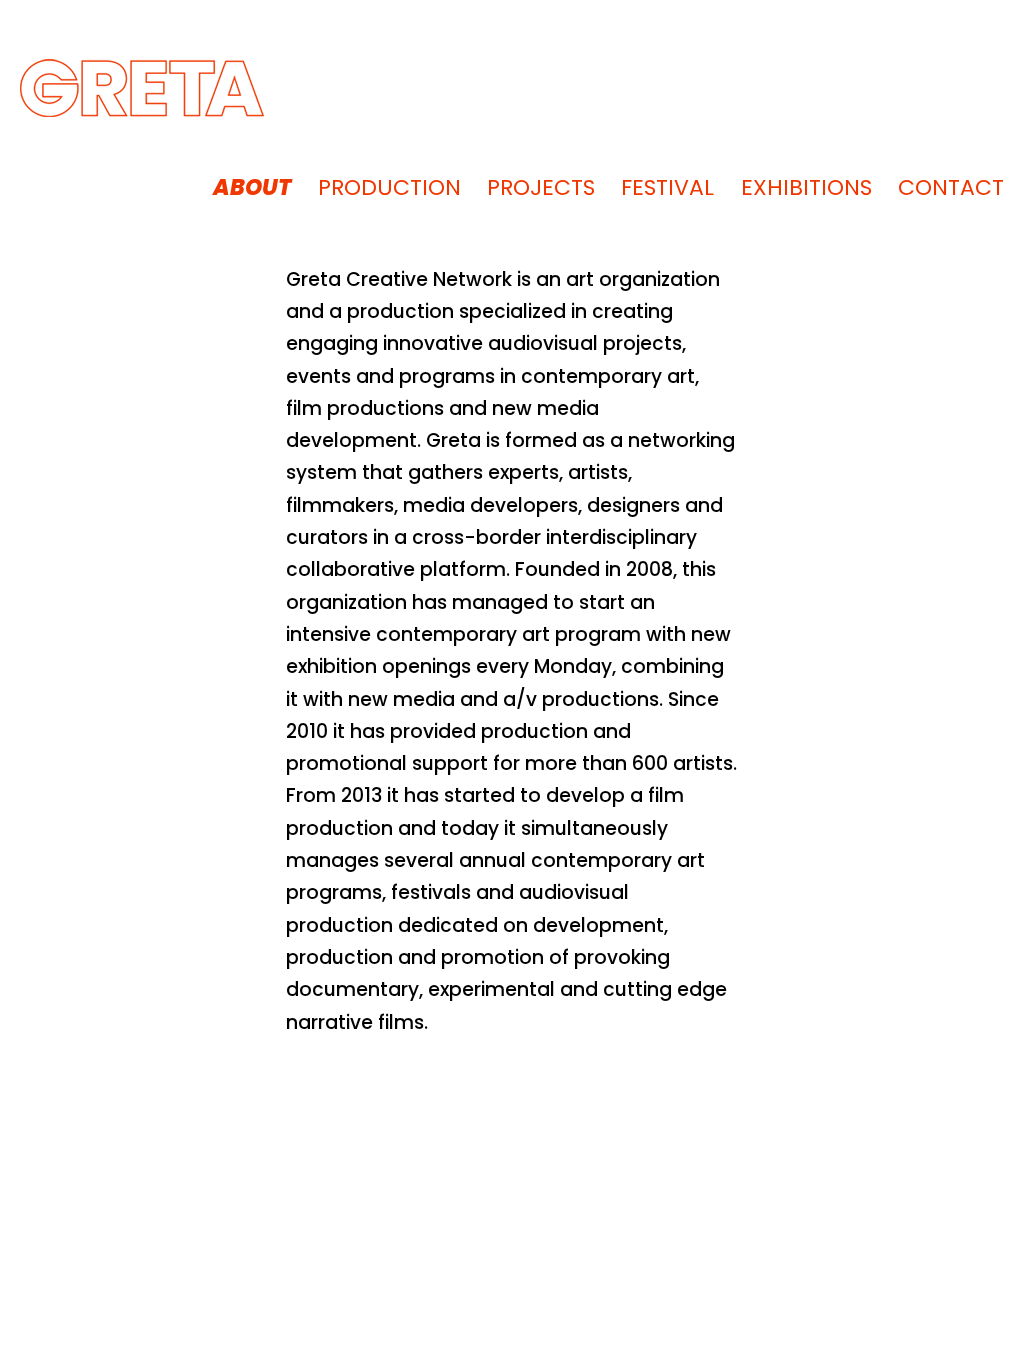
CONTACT (951, 187)
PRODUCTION (389, 187)
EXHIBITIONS (806, 187)
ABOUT (252, 187)
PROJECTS (541, 187)
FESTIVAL (667, 187)
